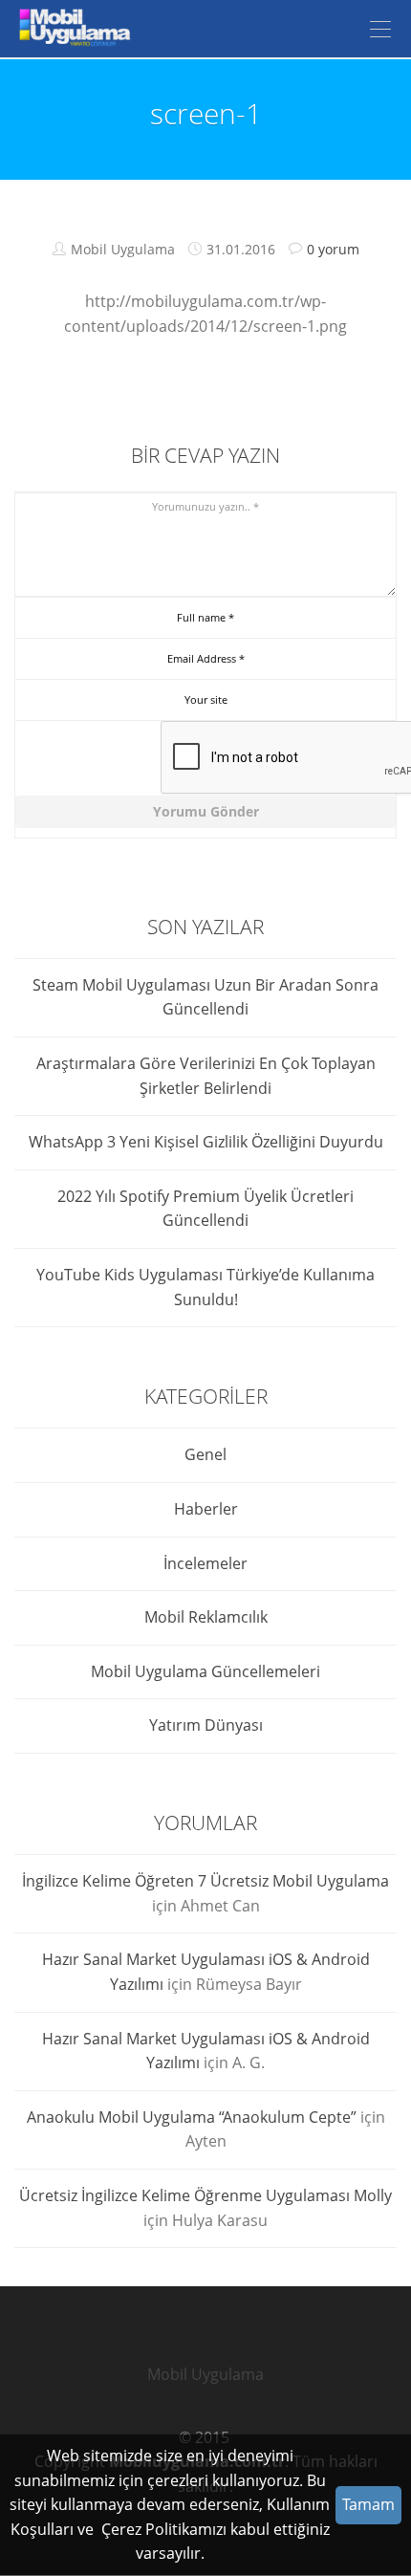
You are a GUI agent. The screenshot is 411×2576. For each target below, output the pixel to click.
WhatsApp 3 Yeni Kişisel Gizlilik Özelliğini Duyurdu (206, 1142)
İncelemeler (205, 1563)
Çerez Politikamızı (164, 2529)
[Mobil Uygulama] (72, 29)
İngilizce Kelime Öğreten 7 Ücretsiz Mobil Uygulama (205, 1881)
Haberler (206, 1509)
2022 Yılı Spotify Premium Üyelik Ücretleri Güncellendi (205, 1209)
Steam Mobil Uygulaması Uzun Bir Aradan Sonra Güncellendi (205, 997)
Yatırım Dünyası (206, 1725)
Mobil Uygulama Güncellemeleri (205, 1671)
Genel (205, 1454)
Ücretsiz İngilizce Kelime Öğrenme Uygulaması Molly (205, 2195)
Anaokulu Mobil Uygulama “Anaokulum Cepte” (192, 2117)
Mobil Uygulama (205, 2374)
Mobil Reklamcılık (206, 1617)
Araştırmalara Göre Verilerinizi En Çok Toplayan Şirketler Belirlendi (206, 1076)
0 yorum (333, 249)
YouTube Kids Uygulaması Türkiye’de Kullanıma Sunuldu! (205, 1287)
